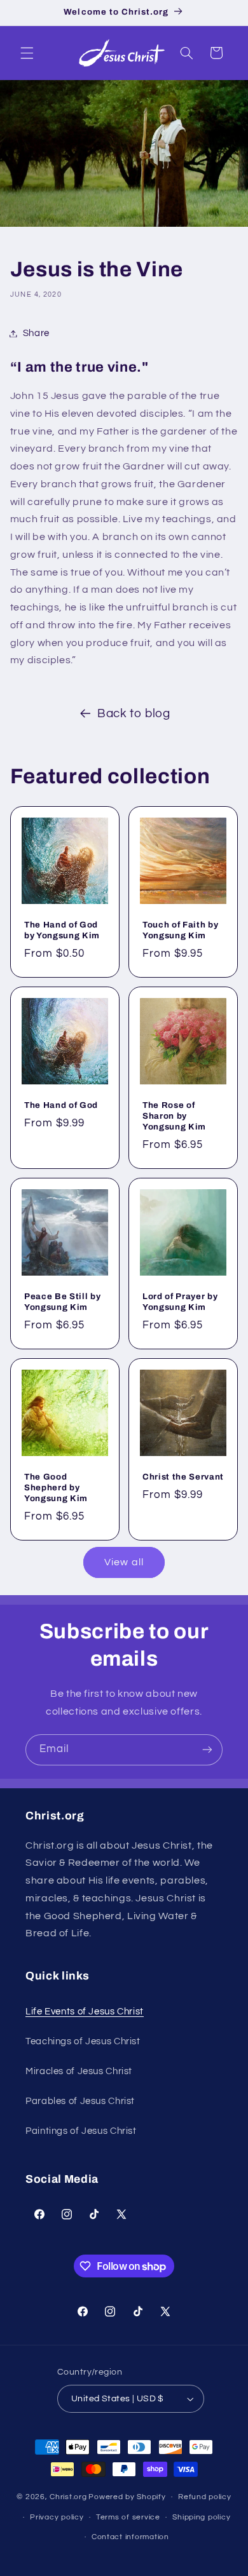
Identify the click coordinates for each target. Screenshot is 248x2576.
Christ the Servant (183, 1476)
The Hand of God (61, 1105)
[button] (27, 53)
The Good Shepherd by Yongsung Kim (56, 1487)
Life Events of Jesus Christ (85, 2012)
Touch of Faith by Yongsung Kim (180, 930)
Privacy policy (57, 2517)
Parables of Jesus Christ (80, 2101)
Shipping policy (201, 2517)
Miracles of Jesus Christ (79, 2071)
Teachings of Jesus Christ (83, 2041)
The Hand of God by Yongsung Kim (62, 930)
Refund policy (205, 2497)
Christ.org (68, 2497)
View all (124, 1562)
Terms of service (128, 2517)
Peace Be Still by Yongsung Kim (62, 1301)
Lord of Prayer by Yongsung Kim (180, 1301)
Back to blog (134, 714)
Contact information (130, 2537)
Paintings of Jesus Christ (81, 2131)
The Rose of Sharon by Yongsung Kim (174, 1116)
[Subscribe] (207, 1750)
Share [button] (36, 333)
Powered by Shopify (127, 2497)
